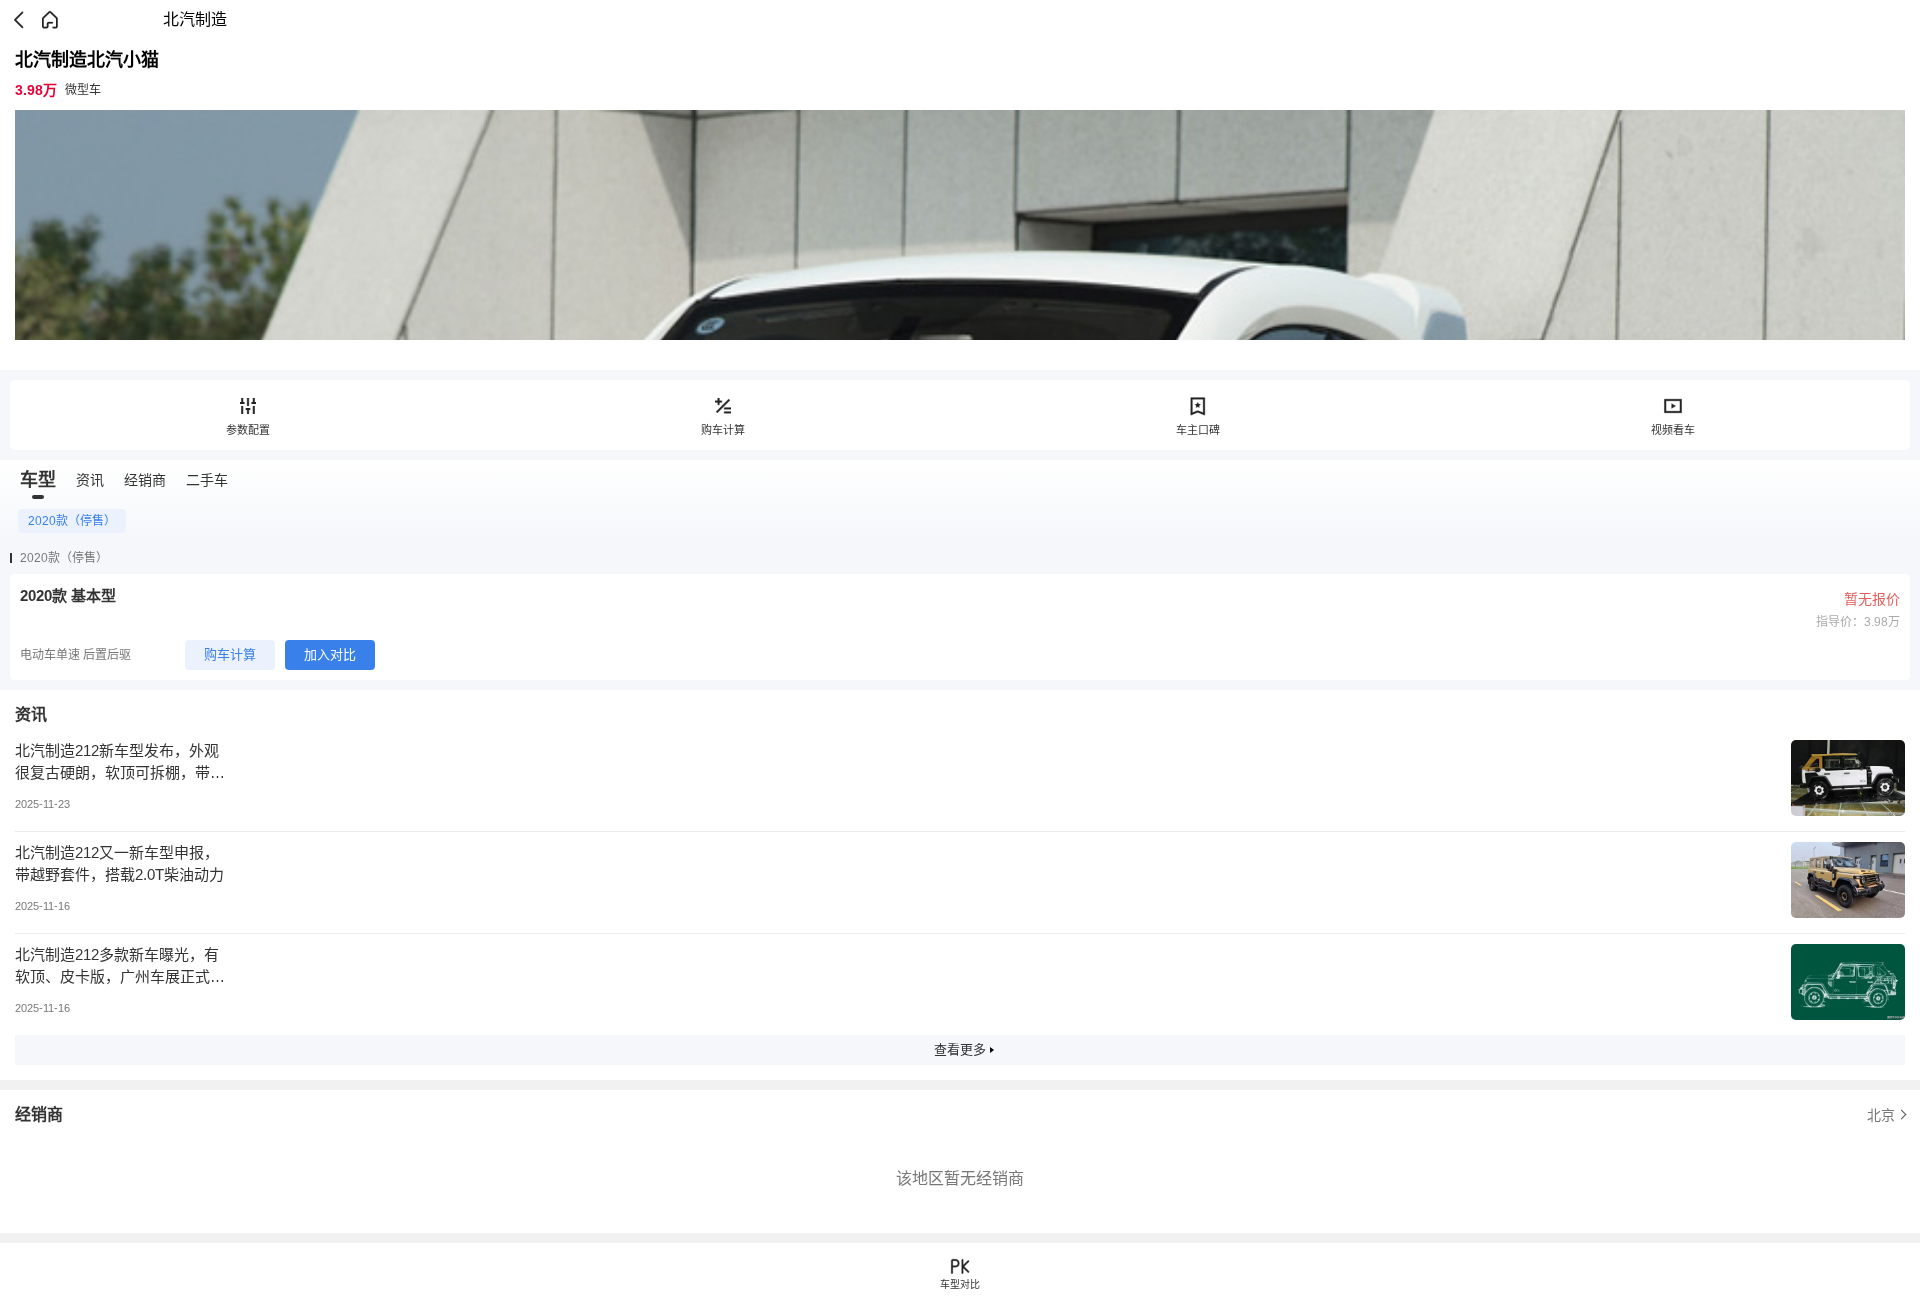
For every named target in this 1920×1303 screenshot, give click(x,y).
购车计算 (723, 430)
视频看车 (1673, 430)
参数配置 (248, 430)
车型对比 (960, 1284)
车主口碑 (1198, 430)
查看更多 (960, 1049)
